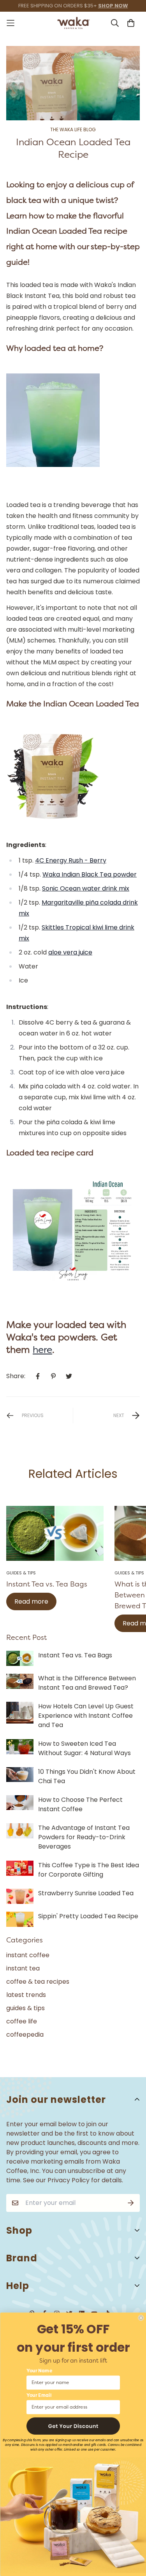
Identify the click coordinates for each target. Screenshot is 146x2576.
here (42, 1350)
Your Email (39, 2396)
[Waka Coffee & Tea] (73, 23)
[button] (73, 2426)
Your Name (39, 2371)
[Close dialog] (141, 2318)
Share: (16, 1376)
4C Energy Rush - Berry (71, 860)
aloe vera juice (70, 952)
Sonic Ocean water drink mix (86, 888)
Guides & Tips (21, 1573)
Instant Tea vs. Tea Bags (47, 1584)
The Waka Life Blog (73, 130)
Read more (31, 1601)
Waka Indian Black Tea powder (90, 874)
